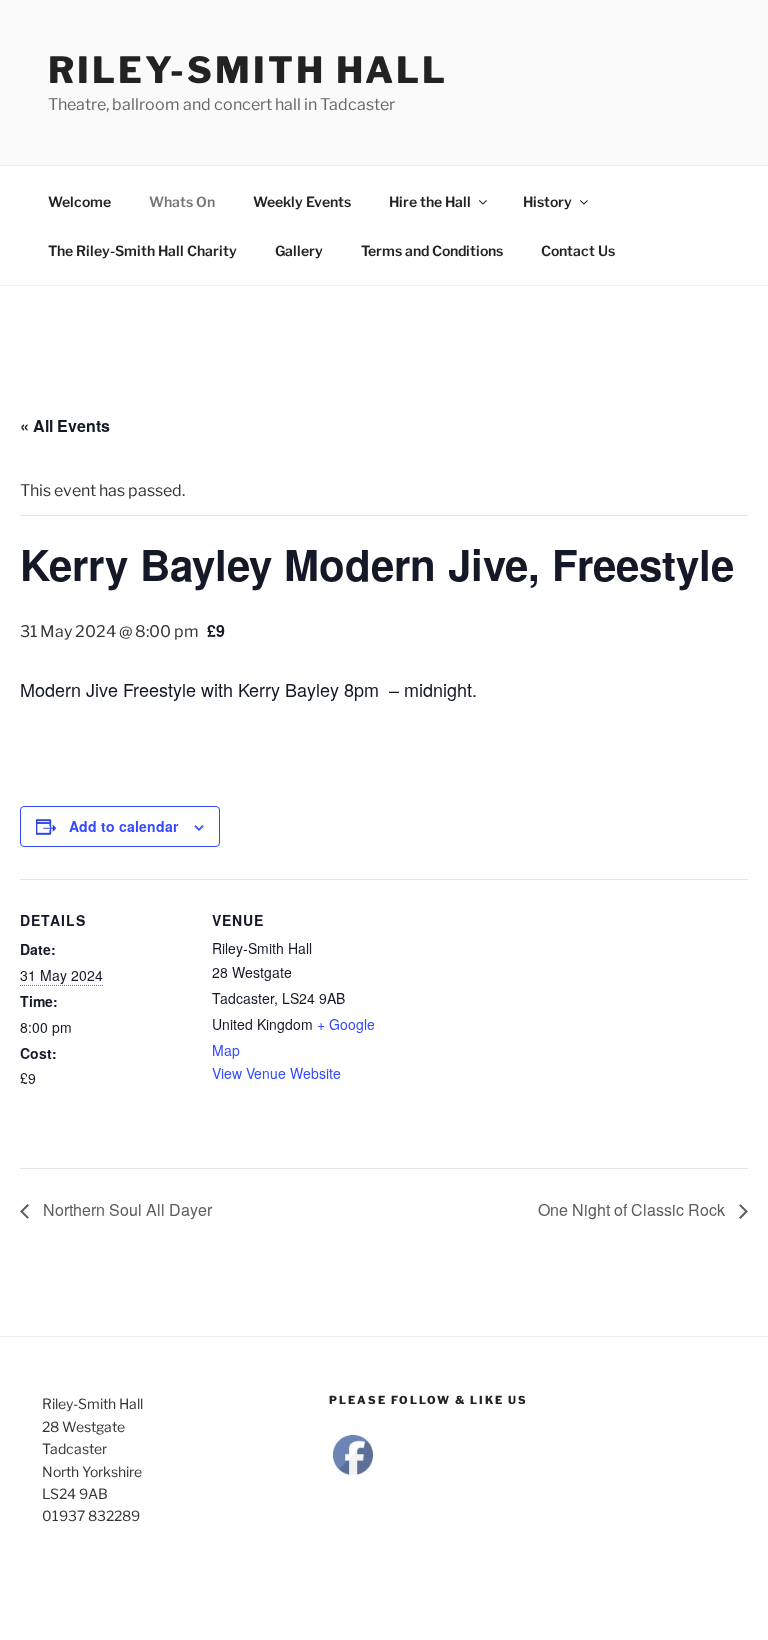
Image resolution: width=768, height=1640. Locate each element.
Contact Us (578, 250)
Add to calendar (123, 826)
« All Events (65, 425)
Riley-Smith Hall (248, 70)
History (547, 201)
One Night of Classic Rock (633, 1209)
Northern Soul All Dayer (125, 1209)
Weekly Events (302, 201)
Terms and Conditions (432, 250)
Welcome (79, 201)
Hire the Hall (430, 201)
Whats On (182, 201)
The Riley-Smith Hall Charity (142, 250)
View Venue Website (276, 1073)
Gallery (299, 250)
